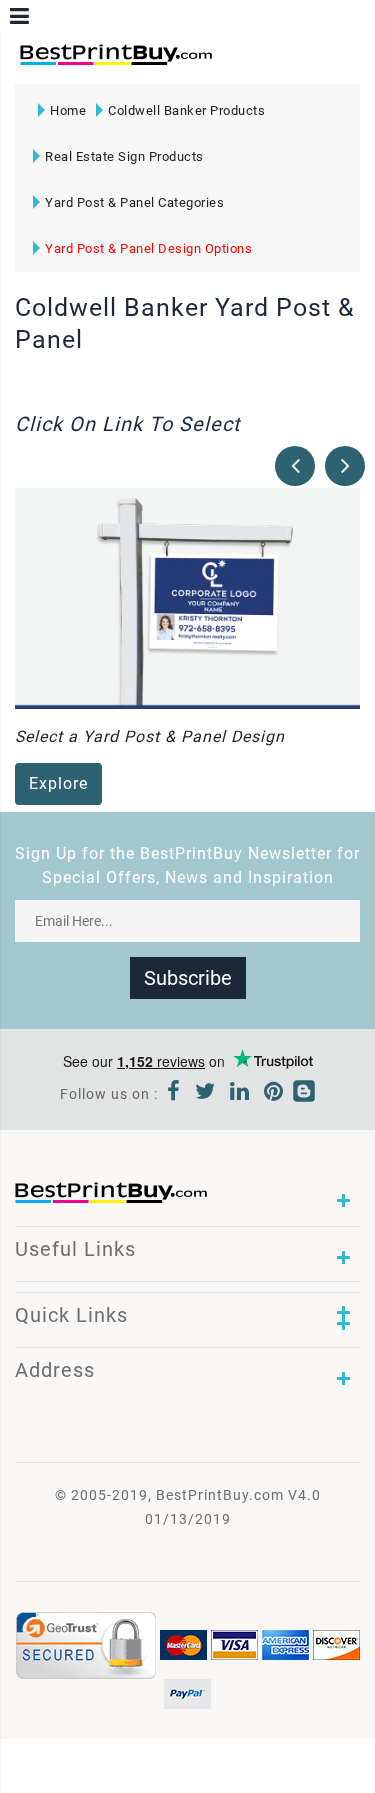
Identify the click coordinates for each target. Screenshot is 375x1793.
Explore (58, 783)
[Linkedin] (240, 1094)
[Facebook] (174, 1094)
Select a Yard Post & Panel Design (150, 736)
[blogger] (304, 1094)
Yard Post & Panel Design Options (148, 248)
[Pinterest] (274, 1094)
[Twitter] (205, 1094)
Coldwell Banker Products (186, 110)
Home (68, 110)
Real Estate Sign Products (124, 156)
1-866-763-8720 (251, 63)
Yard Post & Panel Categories (134, 202)
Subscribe (188, 978)
